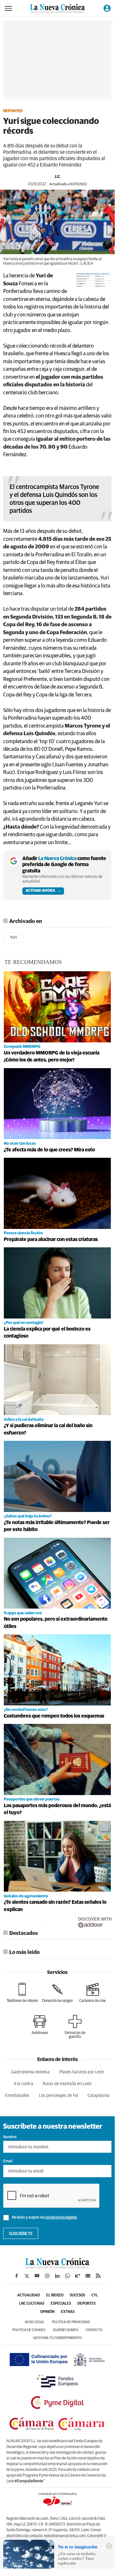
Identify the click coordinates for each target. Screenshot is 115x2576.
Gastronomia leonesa (30, 2072)
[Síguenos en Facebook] (17, 2276)
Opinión (47, 2312)
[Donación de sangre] (57, 1993)
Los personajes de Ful (58, 2096)
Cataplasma (99, 2096)
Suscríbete (21, 2234)
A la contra (23, 2084)
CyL (95, 2295)
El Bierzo (55, 2295)
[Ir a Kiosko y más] (78, 2276)
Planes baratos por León (82, 2072)
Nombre (10, 2137)
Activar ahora (40, 891)
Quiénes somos (65, 2330)
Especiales (61, 2304)
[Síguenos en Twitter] (27, 2276)
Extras (68, 2312)
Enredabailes (17, 2096)
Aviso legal (35, 2322)
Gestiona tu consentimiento (57, 2338)
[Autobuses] (40, 2025)
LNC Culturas (32, 2304)
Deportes (13, 111)
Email (8, 2161)
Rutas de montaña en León (67, 2084)
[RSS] (98, 2276)
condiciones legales (61, 2218)
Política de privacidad (71, 2322)
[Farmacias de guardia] (75, 2027)
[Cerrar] (109, 2546)
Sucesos (77, 2295)
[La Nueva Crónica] (57, 2267)
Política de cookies (29, 2330)
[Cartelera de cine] (93, 1993)
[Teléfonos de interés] (22, 1993)
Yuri (13, 937)
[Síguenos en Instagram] (47, 2276)
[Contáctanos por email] (88, 2276)
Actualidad (29, 2295)
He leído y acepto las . (44, 2218)
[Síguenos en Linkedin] (57, 2276)
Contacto (94, 2330)
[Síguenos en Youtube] (37, 2276)
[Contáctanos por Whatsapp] (68, 2276)
